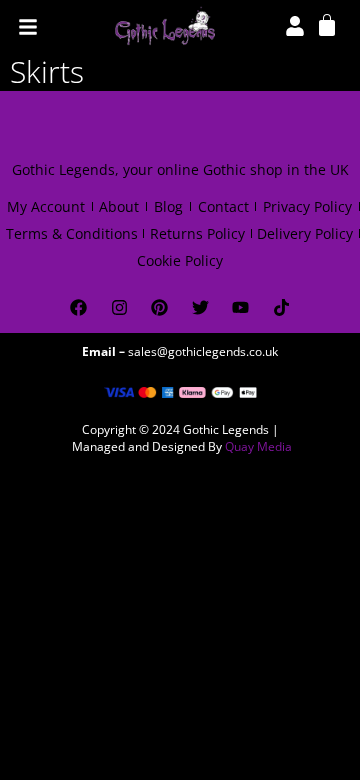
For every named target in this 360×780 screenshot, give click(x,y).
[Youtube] (241, 307)
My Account (46, 206)
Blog (168, 206)
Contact (223, 206)
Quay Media (258, 446)
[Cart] (327, 24)
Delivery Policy (305, 233)
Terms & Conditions (72, 233)
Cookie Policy (180, 260)
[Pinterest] (159, 307)
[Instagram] (119, 307)
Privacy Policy (307, 206)
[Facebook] (78, 307)
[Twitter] (200, 307)
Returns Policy (197, 233)
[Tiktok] (281, 307)
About (119, 206)
